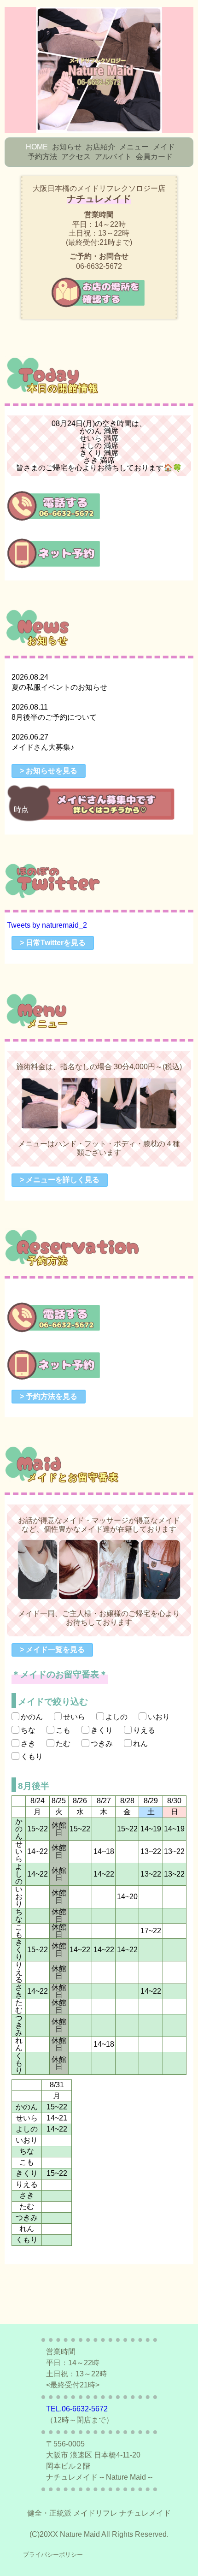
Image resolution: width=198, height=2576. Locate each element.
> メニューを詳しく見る (60, 1180)
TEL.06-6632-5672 (77, 2409)
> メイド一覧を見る (52, 1649)
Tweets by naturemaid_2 (47, 925)
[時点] (93, 821)
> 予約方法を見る (49, 1396)
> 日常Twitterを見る (53, 943)
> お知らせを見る (49, 771)
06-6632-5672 (99, 266)
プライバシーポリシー (53, 2555)
